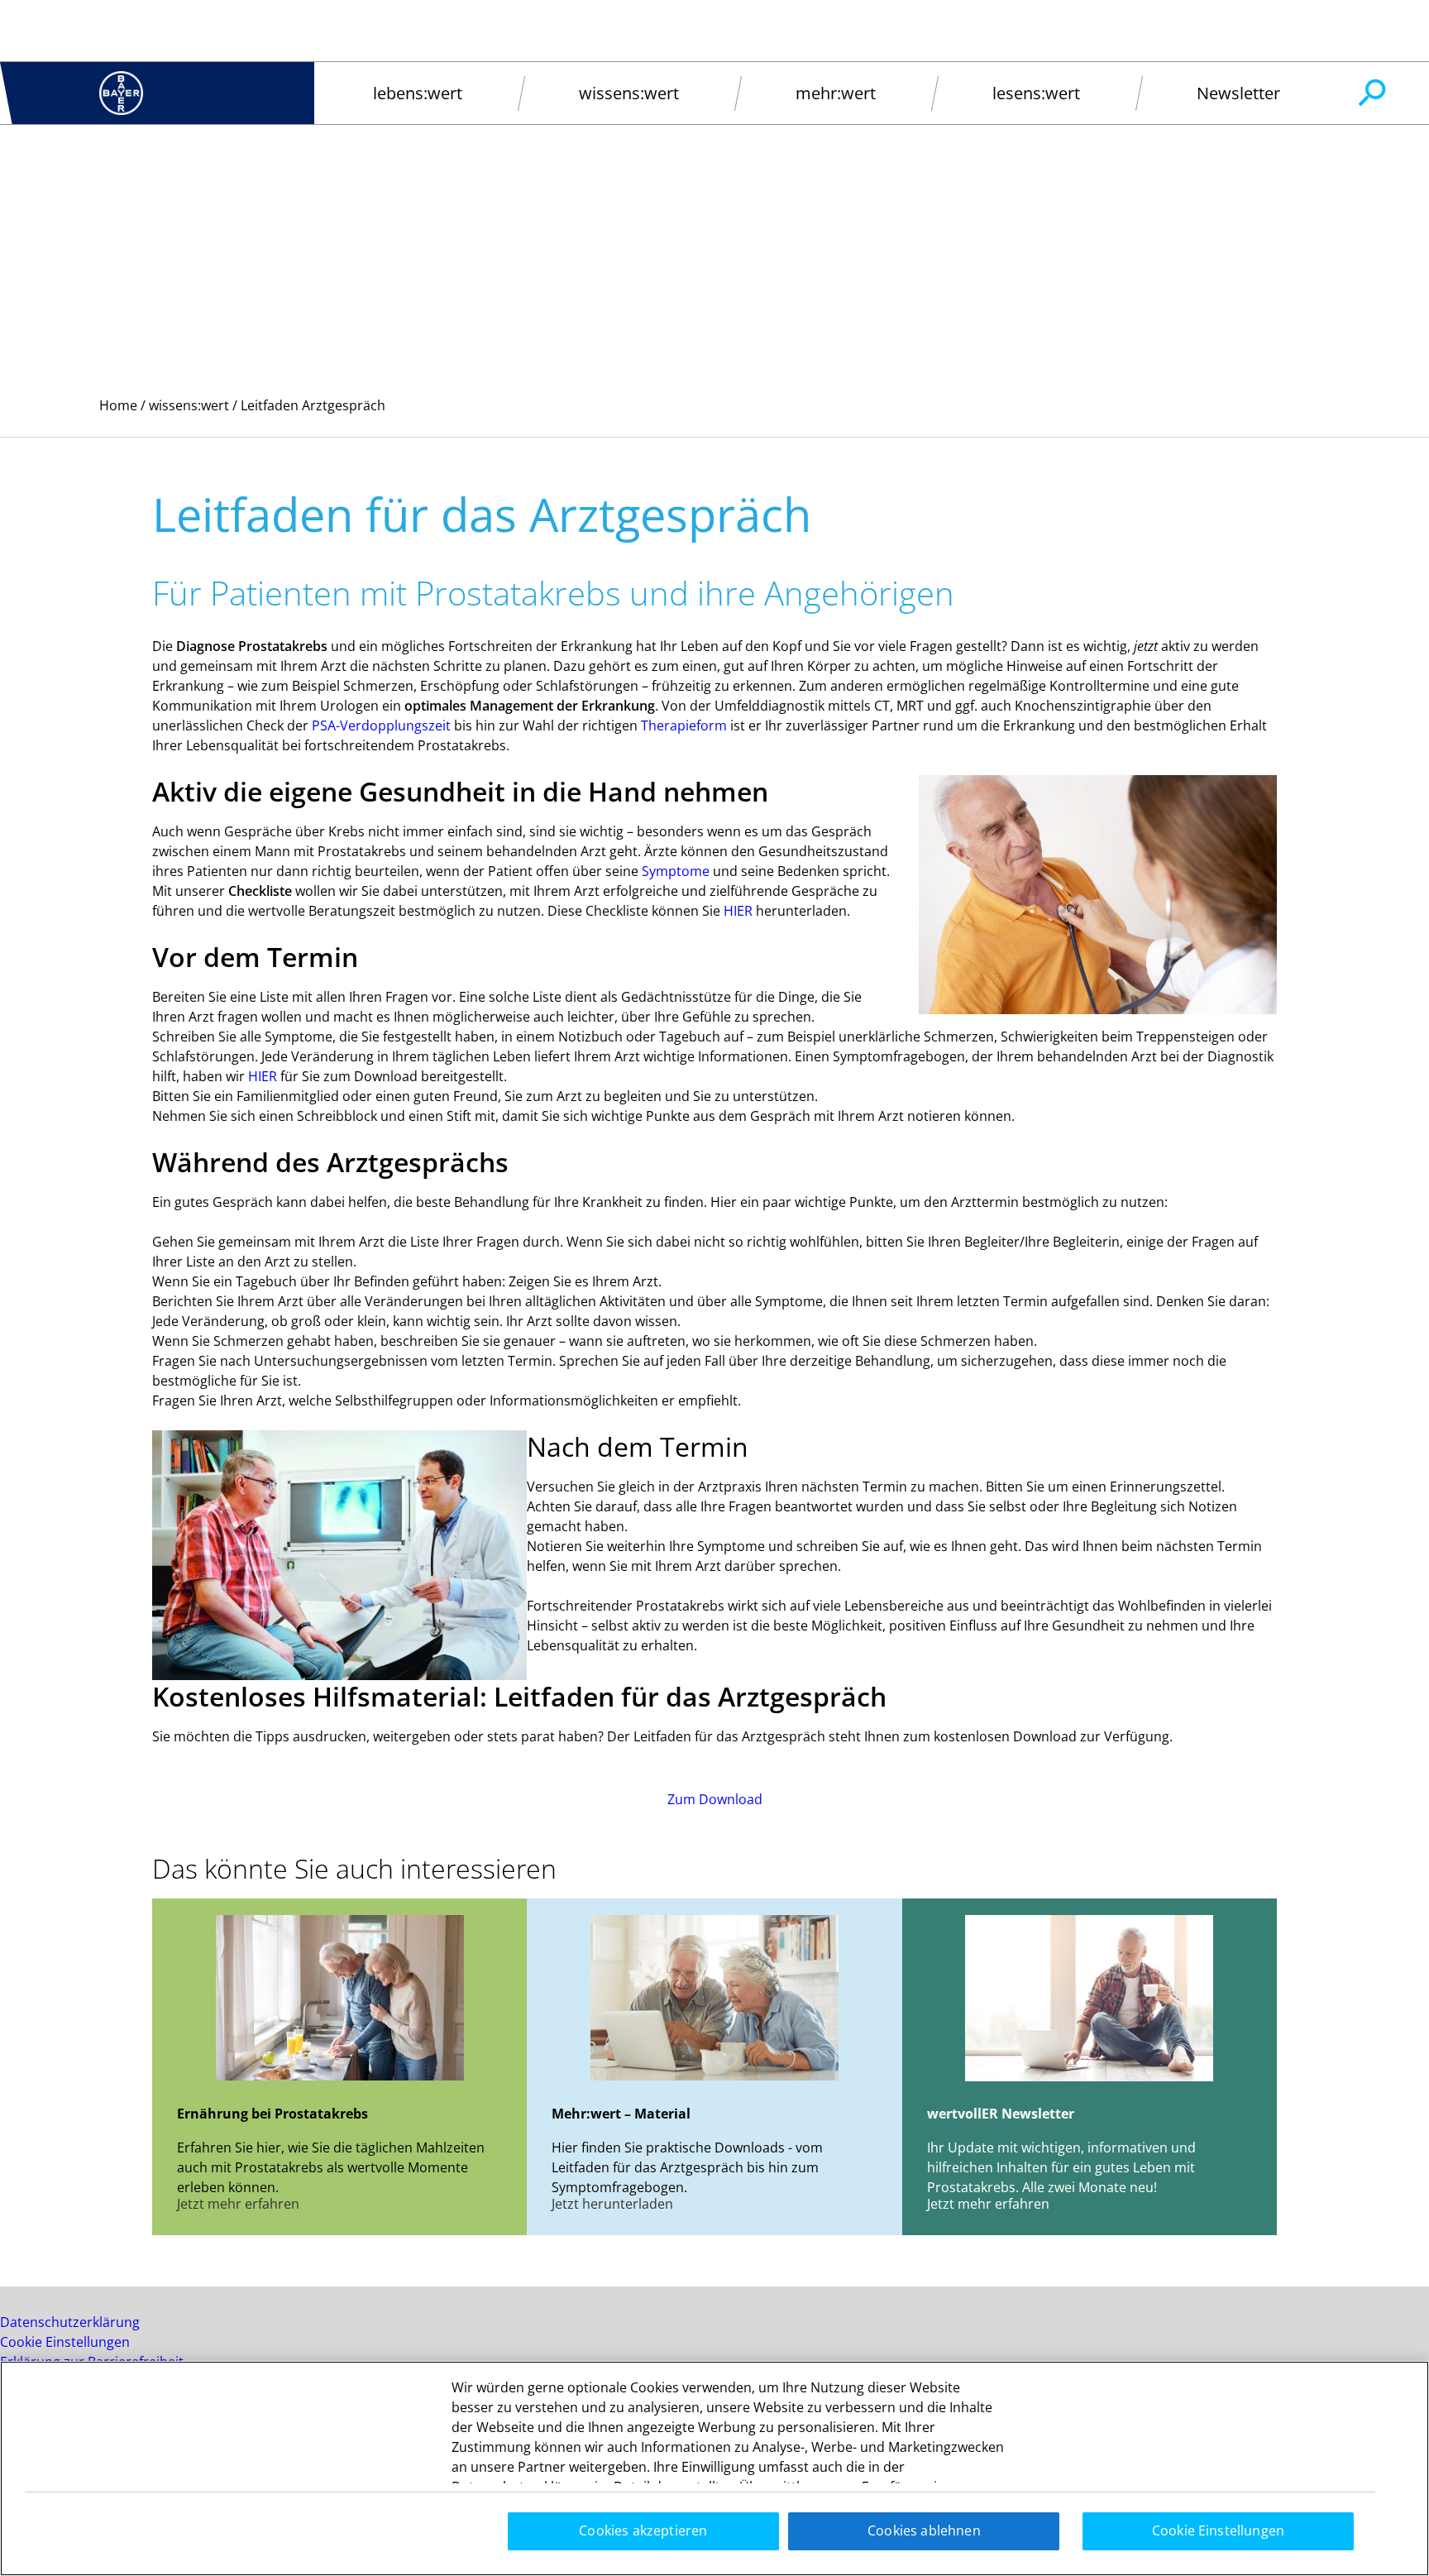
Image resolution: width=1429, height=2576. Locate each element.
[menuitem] (417, 93)
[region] (714, 2468)
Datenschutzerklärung (70, 2322)
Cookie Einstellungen (65, 2342)
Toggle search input (1371, 93)
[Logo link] (121, 93)
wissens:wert (189, 405)
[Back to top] (1363, 2539)
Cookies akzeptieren (643, 2531)
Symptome (677, 871)
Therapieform (684, 725)
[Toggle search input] (1371, 93)
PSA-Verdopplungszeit (381, 725)
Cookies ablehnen (924, 2531)
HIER (740, 911)
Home (118, 405)
